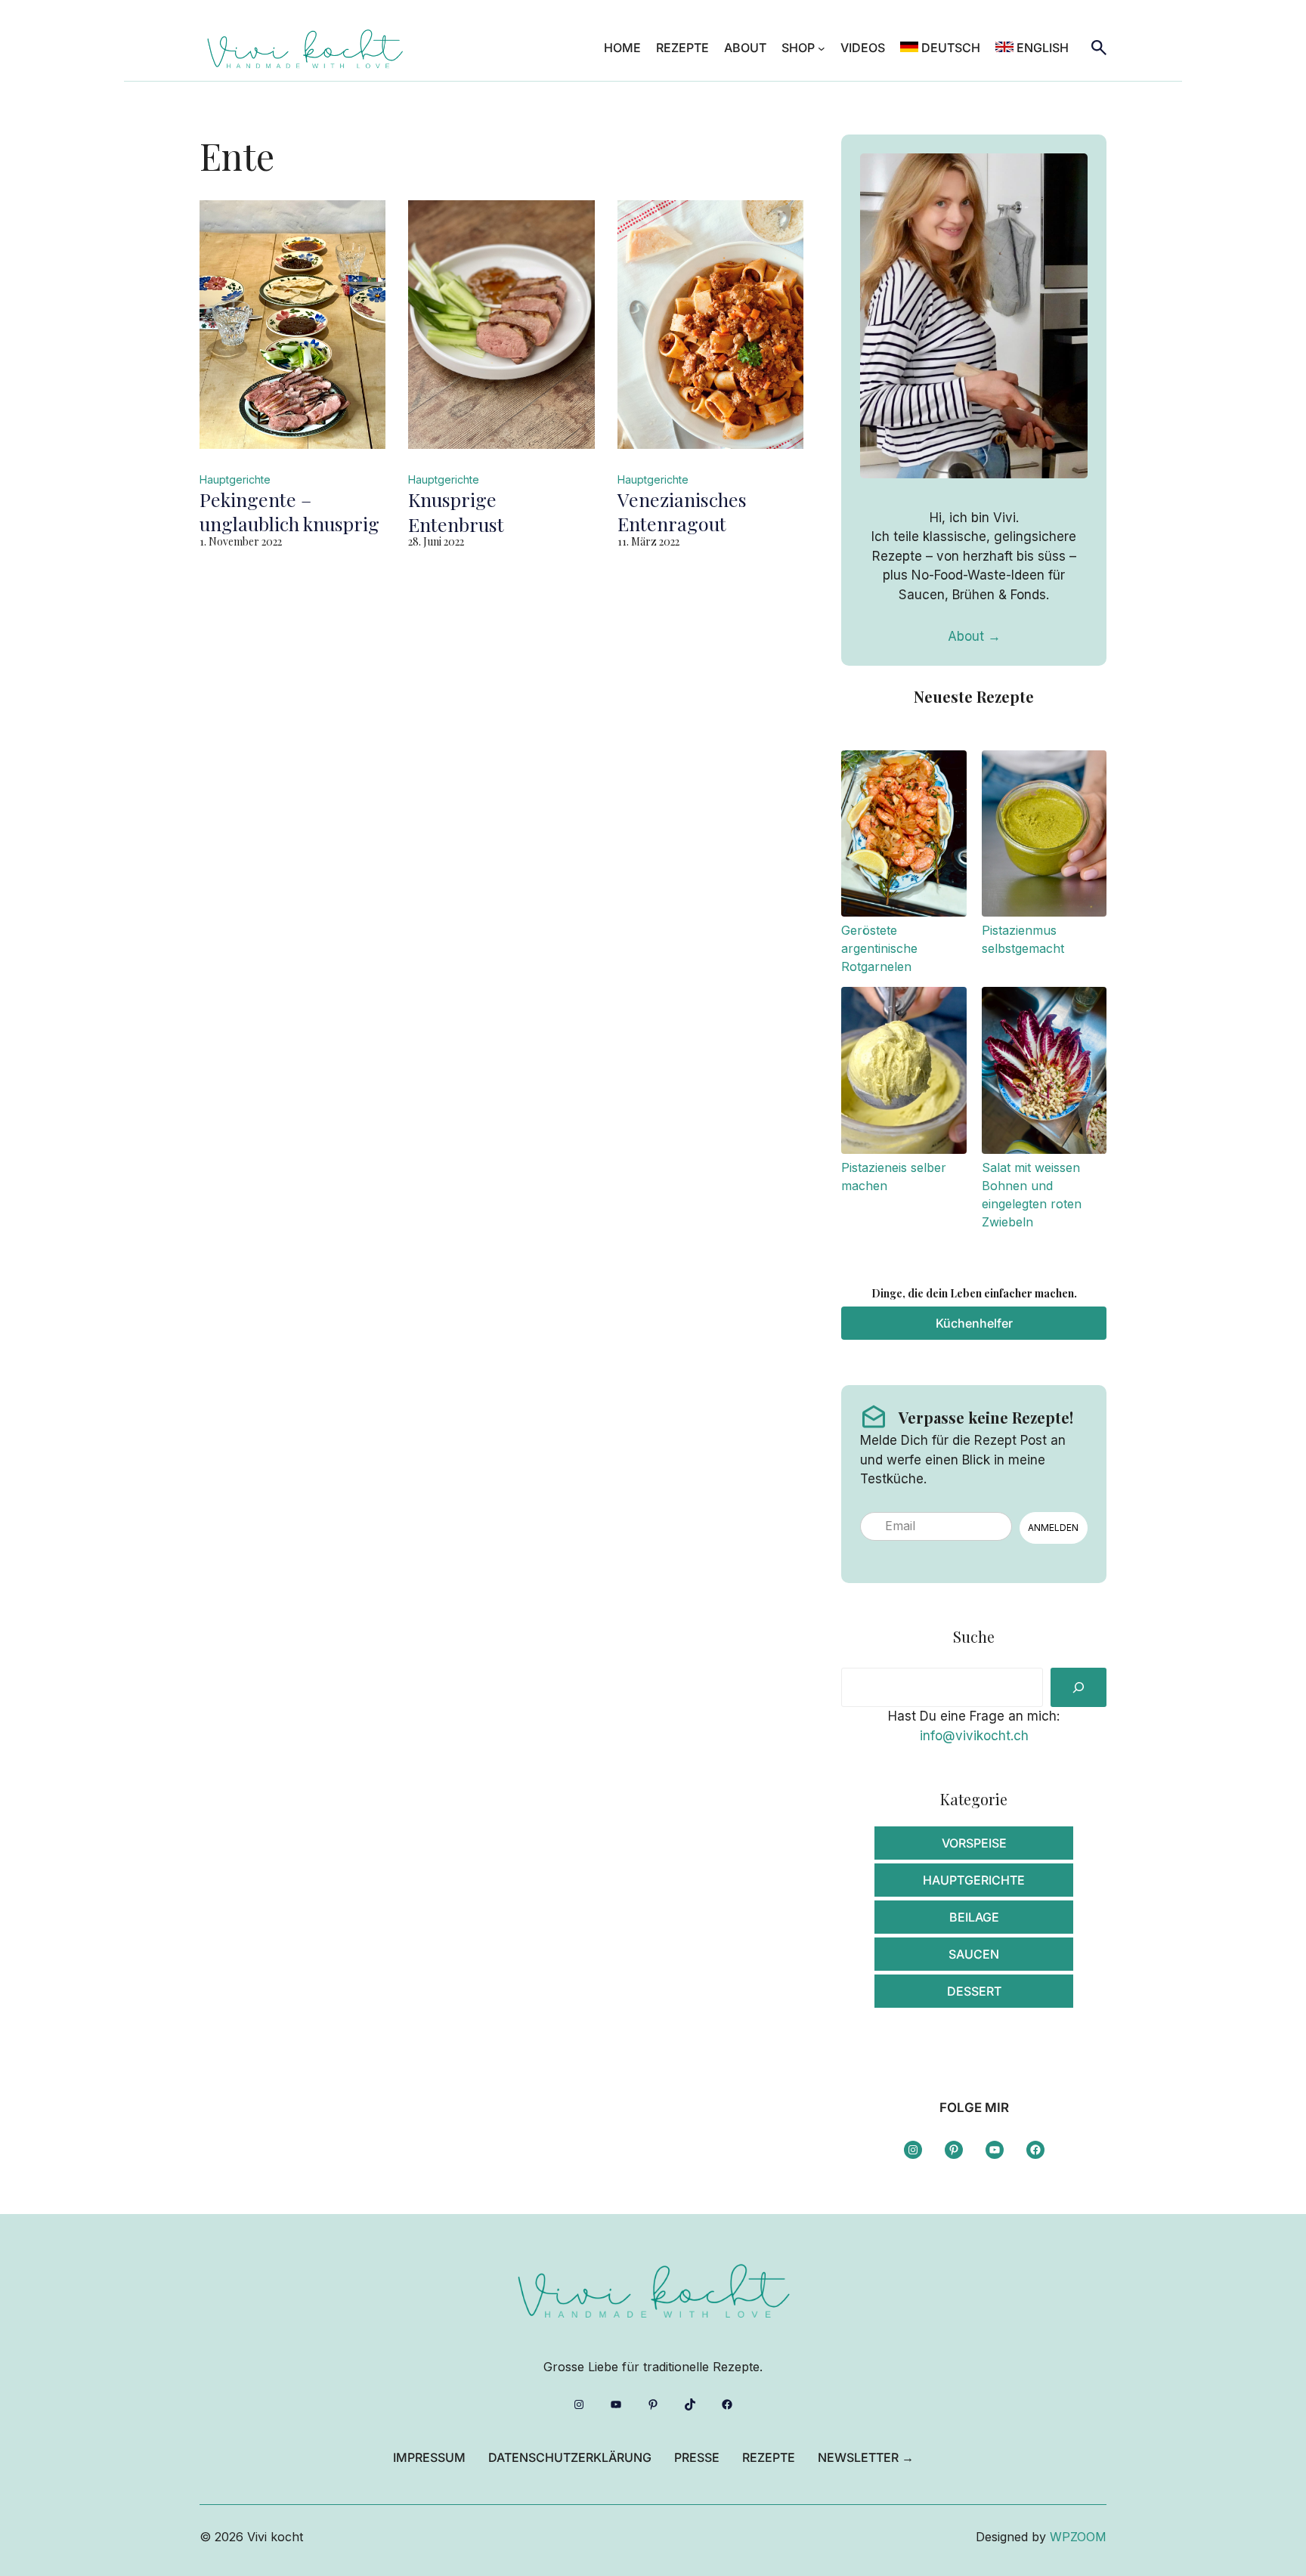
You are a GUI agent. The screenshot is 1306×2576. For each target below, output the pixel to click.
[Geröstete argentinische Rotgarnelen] (904, 836)
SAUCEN (974, 1954)
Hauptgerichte (235, 479)
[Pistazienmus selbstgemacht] (1044, 836)
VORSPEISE (974, 1843)
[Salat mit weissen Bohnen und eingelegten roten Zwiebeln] (1044, 1073)
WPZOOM (1078, 2537)
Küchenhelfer (974, 1323)
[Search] (1079, 1687)
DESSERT (974, 1991)
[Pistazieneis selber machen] (904, 1073)
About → (974, 636)
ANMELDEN (1053, 1528)
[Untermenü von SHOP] (822, 48)
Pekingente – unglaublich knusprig (289, 512)
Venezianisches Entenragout (682, 512)
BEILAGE (974, 1917)
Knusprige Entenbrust (456, 512)
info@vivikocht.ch (974, 1736)
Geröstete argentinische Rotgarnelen (879, 948)
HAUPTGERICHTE (974, 1880)
